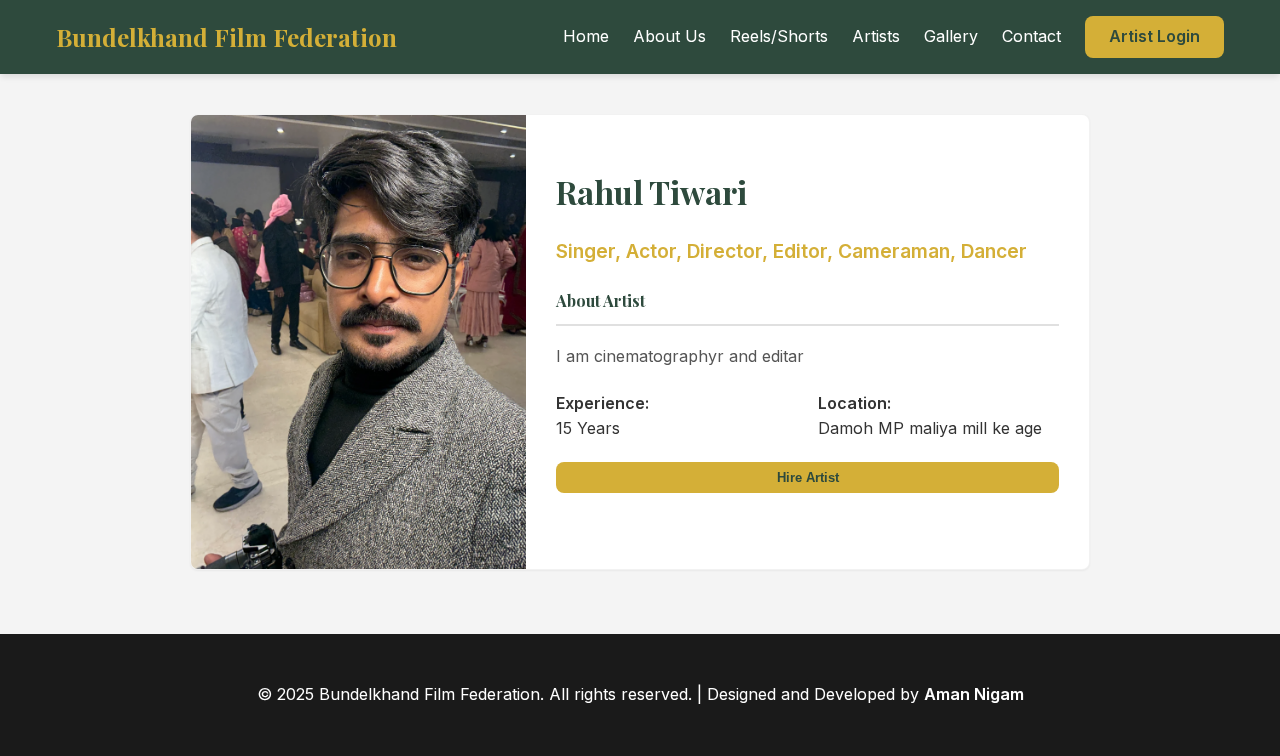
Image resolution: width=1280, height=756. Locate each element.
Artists (876, 36)
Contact (1031, 36)
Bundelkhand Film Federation (226, 37)
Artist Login (1154, 36)
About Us (669, 36)
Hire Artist (808, 477)
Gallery (951, 36)
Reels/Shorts (779, 36)
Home (586, 36)
